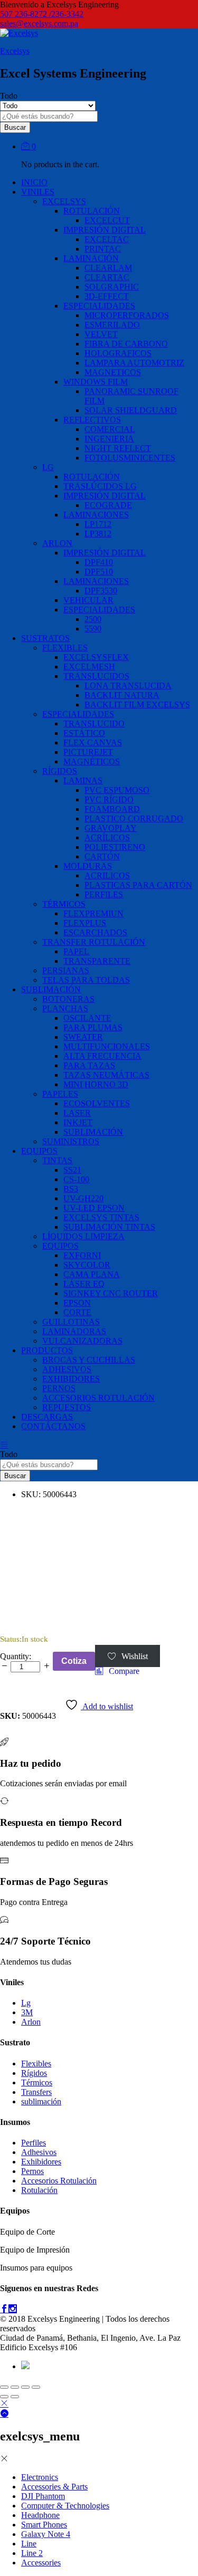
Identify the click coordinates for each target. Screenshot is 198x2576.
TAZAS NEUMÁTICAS (106, 1075)
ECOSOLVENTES (97, 1103)
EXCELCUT (107, 220)
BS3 (71, 1189)
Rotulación (39, 2190)
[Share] (15, 2387)
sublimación (41, 2101)
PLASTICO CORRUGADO (134, 818)
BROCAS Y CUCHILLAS (89, 1360)
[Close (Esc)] (4, 2387)
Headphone (40, 2515)
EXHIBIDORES (71, 1379)
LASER (77, 1113)
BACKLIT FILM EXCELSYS (137, 705)
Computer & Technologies (65, 2506)
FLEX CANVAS (93, 743)
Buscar (15, 127)
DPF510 (99, 572)
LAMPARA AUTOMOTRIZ (134, 363)
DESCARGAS (47, 1417)
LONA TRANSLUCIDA (128, 686)
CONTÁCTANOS (53, 1426)
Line (29, 2544)
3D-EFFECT (107, 296)
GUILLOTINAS (71, 1322)
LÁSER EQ (84, 1284)
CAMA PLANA (92, 1274)
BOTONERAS (68, 999)
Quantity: (16, 1656)
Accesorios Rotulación (59, 2181)
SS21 (72, 1170)
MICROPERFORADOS (127, 315)
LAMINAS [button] (83, 781)
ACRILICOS (107, 875)
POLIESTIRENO (115, 847)
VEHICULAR (88, 600)
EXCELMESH (89, 667)
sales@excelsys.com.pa (39, 23)
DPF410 (99, 562)
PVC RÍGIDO (109, 799)
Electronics (40, 2477)
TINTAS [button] (57, 1160)
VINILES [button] (38, 192)
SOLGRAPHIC (112, 287)
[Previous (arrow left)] (4, 2397)
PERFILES (104, 894)
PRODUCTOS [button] (47, 1350)
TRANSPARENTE (97, 961)
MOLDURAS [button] (88, 866)
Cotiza (74, 1661)
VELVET (101, 334)
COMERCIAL (110, 429)
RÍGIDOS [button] (60, 771)
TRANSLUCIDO (94, 724)
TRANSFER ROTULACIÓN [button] (94, 942)
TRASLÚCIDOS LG (100, 486)
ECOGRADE (108, 505)
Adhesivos (39, 2152)
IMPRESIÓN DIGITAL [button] (105, 230)
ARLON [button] (57, 543)
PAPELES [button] (60, 1094)
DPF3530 (101, 591)
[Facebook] (4, 2309)
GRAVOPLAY (111, 828)
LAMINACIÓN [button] (91, 258)
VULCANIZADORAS (82, 1341)
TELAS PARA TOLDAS (86, 980)
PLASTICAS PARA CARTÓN (138, 885)
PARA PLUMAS (93, 1027)
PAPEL (76, 951)
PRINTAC (103, 249)
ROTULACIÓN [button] (92, 211)
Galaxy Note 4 (46, 2534)
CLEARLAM (108, 268)
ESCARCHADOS (95, 932)
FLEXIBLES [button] (65, 648)
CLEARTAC (107, 277)
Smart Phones (44, 2525)
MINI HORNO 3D (96, 1084)
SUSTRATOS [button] (45, 638)
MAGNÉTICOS (92, 762)
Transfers (36, 2092)
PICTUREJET (88, 752)
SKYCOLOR (87, 1265)
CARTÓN (102, 856)
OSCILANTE (87, 1018)
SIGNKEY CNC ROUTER (111, 1293)
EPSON (77, 1303)
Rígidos (34, 2073)
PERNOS (59, 1388)
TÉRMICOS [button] (64, 904)
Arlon (31, 2022)
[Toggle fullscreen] (25, 2387)
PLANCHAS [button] (65, 1008)
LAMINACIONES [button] (96, 515)
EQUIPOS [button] (39, 1151)
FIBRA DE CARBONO (126, 344)
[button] (117, 1671)
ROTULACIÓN (92, 477)
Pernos (32, 2171)
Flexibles (36, 2063)
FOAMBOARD (112, 809)
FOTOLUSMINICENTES (130, 458)
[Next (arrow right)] (15, 2397)
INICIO (34, 182)
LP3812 (98, 534)
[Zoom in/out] (36, 2387)
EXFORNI (82, 1255)
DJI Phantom (43, 2496)
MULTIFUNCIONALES (107, 1046)
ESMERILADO (112, 325)
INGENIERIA (109, 439)
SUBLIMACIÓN (93, 1132)
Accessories (41, 2563)
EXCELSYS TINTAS (101, 1217)
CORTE (77, 1312)
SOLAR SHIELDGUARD (131, 410)
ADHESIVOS (67, 1369)
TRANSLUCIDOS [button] (96, 676)
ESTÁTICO (84, 733)
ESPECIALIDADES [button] (99, 306)
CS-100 (76, 1179)
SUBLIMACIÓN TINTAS (109, 1227)
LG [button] (48, 467)
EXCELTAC (107, 239)
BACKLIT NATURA (122, 695)
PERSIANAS (66, 970)
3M (27, 2012)
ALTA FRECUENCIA (102, 1056)
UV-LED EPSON (94, 1208)
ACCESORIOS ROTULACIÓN (98, 1398)
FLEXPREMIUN (93, 913)
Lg (26, 2003)
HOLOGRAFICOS (118, 353)
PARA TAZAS (89, 1065)
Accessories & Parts (54, 2487)
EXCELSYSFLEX (96, 657)
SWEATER (83, 1037)
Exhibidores (41, 2162)
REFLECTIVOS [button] (92, 420)
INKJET (78, 1122)
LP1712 (98, 524)
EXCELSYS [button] (64, 201)
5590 (93, 629)
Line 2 (32, 2553)
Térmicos (37, 2082)
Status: (11, 1639)
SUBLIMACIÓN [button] (51, 989)
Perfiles (34, 2143)
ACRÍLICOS (107, 837)
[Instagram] (13, 2309)
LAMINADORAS (74, 1331)
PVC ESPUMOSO (117, 790)
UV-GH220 (83, 1198)
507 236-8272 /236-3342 (42, 14)
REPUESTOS (67, 1407)
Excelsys (15, 51)
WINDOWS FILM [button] (96, 382)
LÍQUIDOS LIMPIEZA (83, 1236)
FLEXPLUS (85, 923)
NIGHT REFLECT (118, 448)
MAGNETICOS (113, 372)
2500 (93, 619)
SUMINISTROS (71, 1141)
